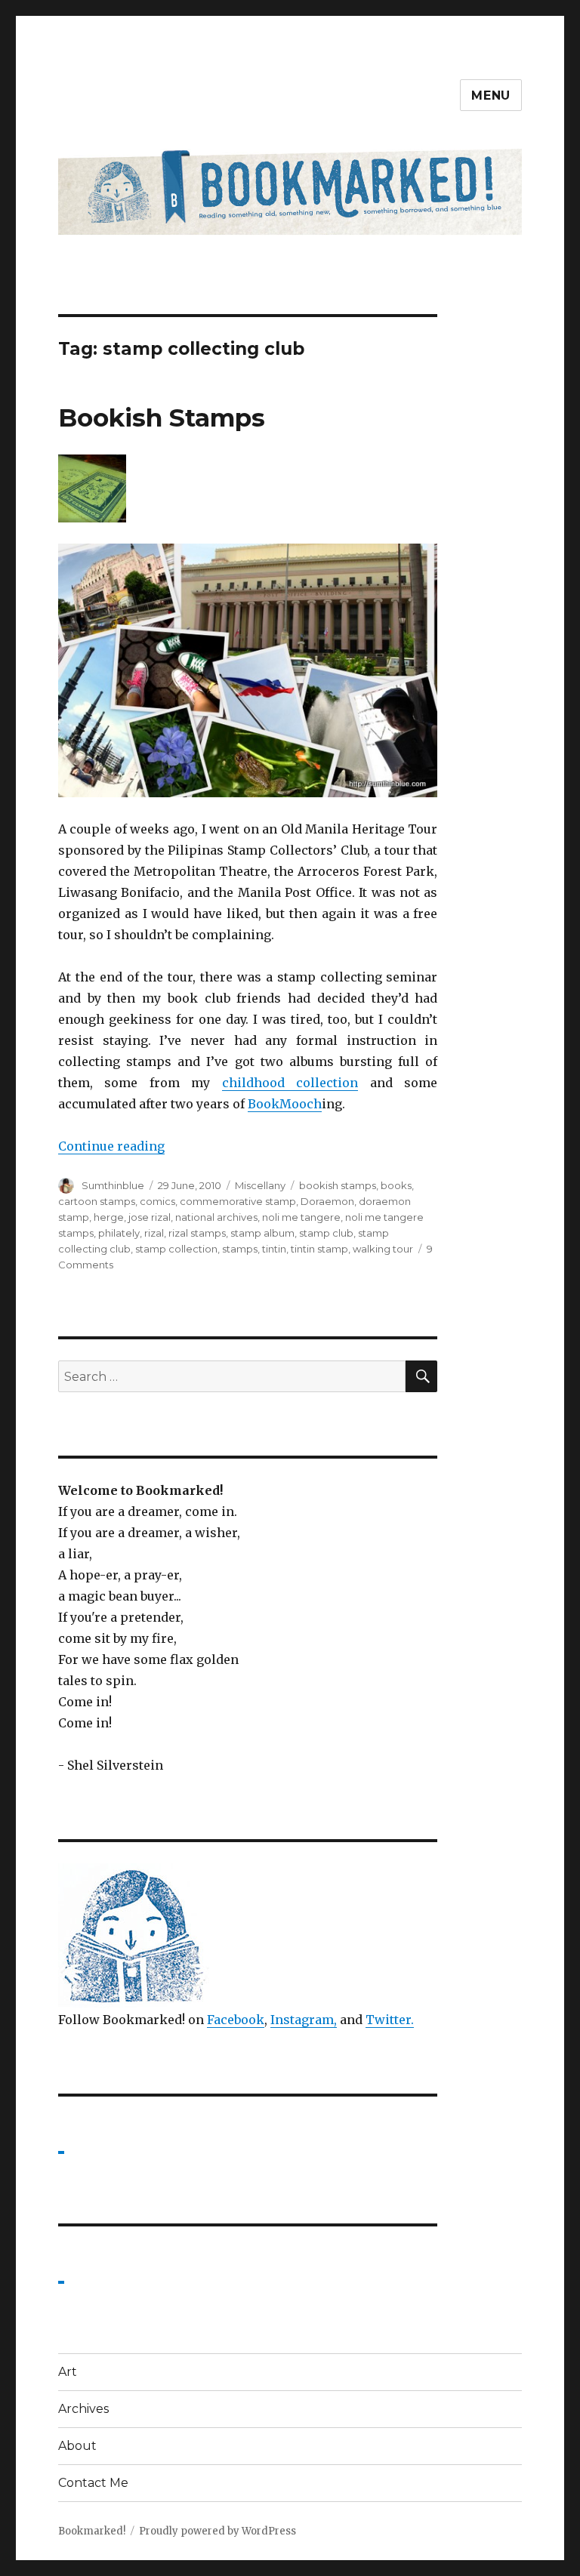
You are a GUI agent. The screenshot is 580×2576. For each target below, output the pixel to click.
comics (157, 1201)
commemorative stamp (238, 1201)
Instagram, (304, 2020)
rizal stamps (197, 1233)
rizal (154, 1233)
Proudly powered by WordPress (217, 2531)
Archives (83, 2409)
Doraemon (327, 1201)
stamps (240, 1249)
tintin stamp (319, 1249)
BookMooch (285, 1104)
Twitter (388, 2020)
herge (109, 1217)
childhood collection (290, 1083)
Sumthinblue (113, 1185)
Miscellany (260, 1185)
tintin (274, 1249)
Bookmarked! (92, 2531)
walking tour (383, 1249)
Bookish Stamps (162, 418)
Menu (491, 96)
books (396, 1185)
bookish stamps (338, 1185)
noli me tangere (301, 1217)
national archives (216, 1217)
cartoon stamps (97, 1201)
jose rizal (150, 1217)
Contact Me (93, 2483)
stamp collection (176, 1249)
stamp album (262, 1233)
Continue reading (111, 1146)
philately (119, 1233)
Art (68, 2372)
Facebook (236, 2020)
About (77, 2446)
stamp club (326, 1233)
